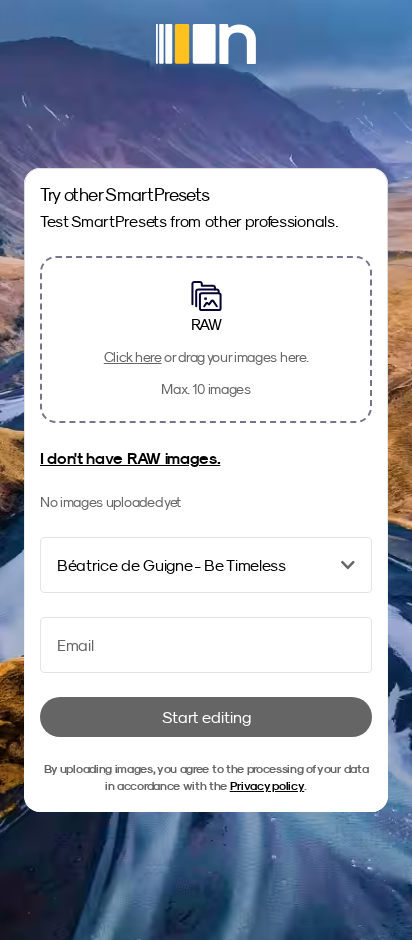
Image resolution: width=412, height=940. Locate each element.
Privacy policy (267, 785)
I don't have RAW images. (130, 458)
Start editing (206, 717)
